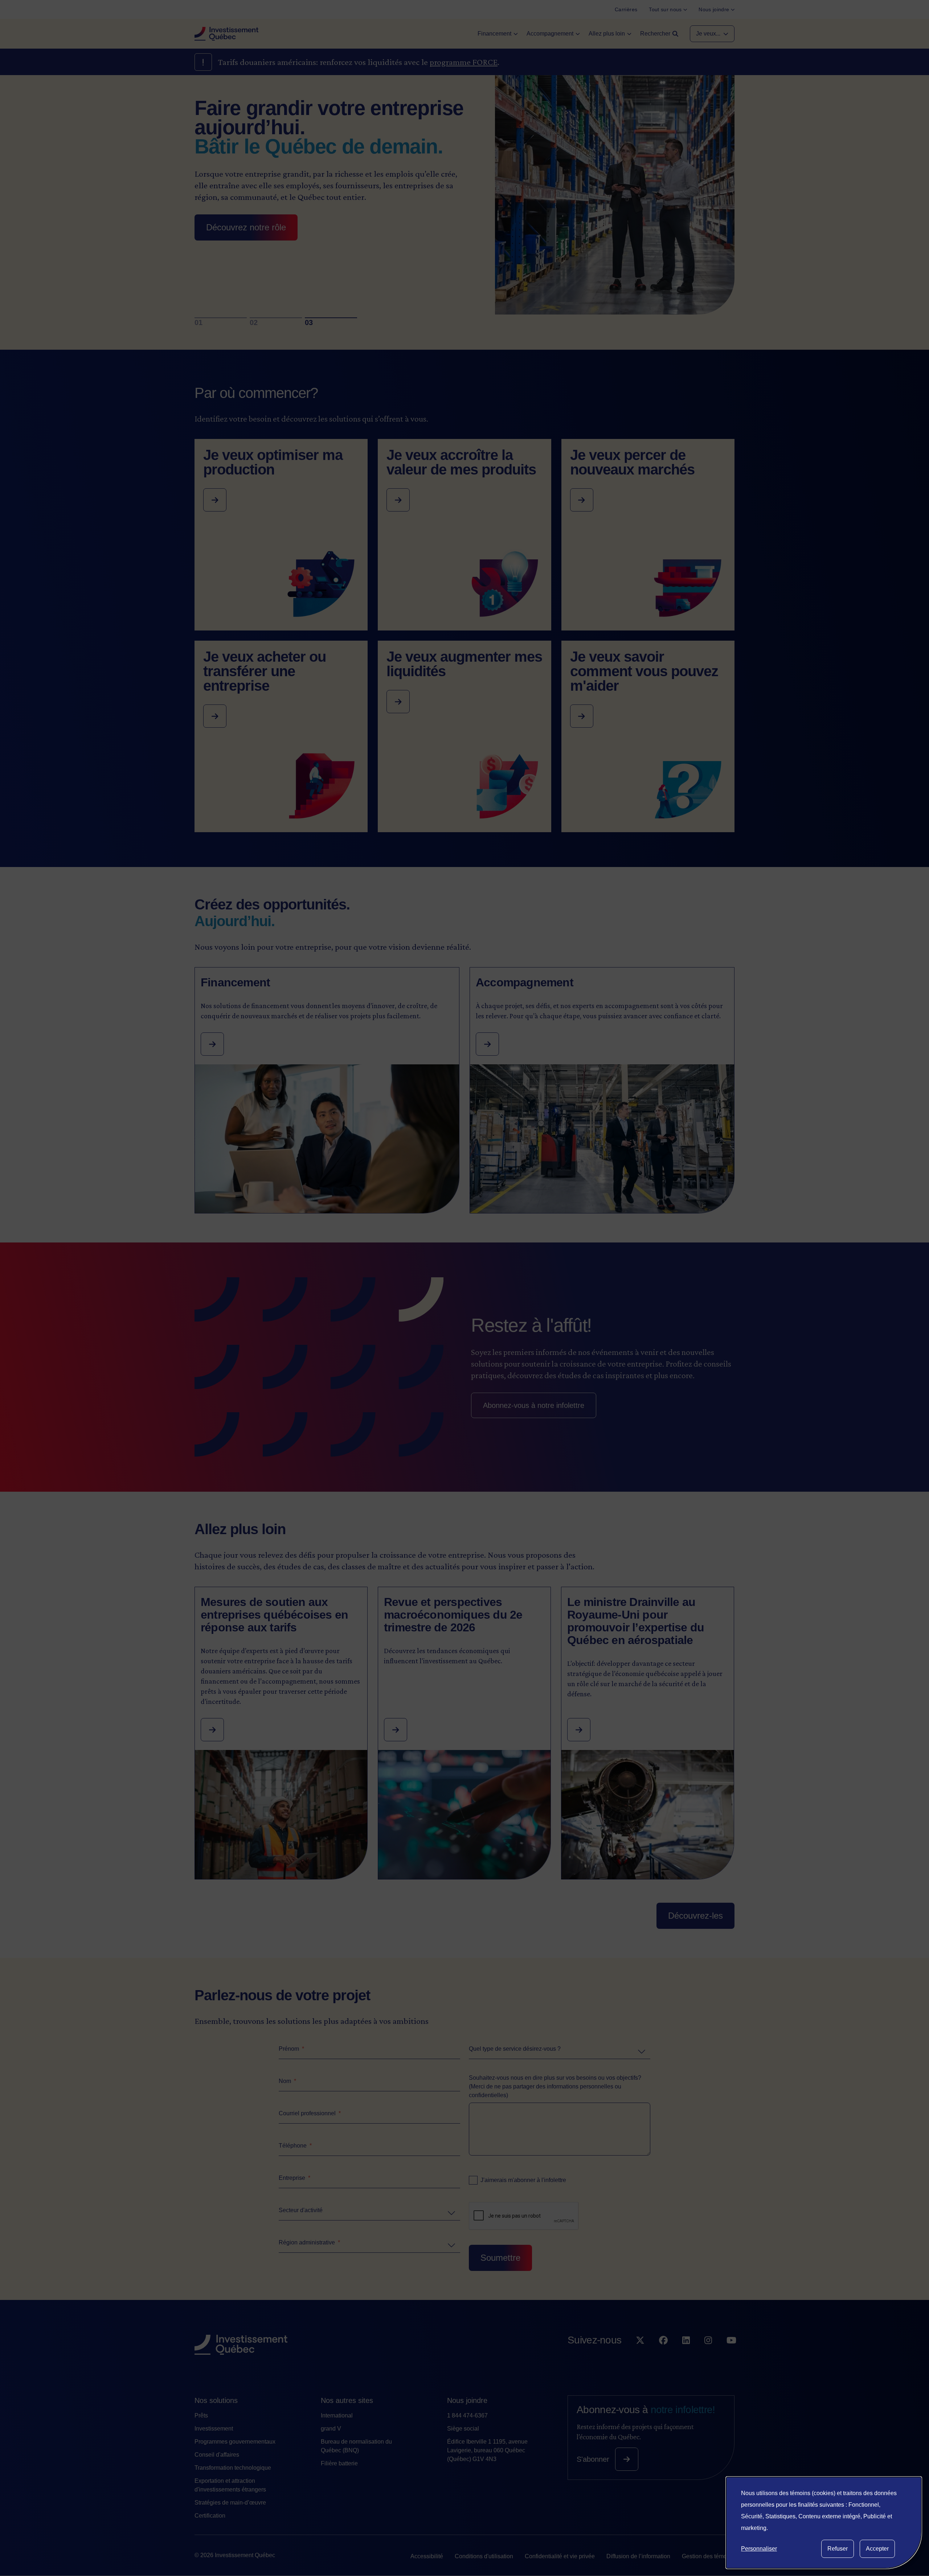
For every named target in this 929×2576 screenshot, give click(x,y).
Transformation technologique (233, 2468)
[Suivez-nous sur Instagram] (708, 2355)
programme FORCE (464, 62)
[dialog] (824, 2523)
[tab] (221, 318)
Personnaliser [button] (759, 2549)
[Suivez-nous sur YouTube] (731, 2355)
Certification (210, 2516)
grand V (331, 2429)
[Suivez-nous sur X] (640, 2355)
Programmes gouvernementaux (235, 2442)
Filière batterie (339, 2463)
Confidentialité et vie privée (560, 2556)
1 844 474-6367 (467, 2415)
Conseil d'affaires (217, 2455)
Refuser (838, 2549)
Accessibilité (427, 2556)
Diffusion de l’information (638, 2556)
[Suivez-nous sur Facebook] (663, 2355)
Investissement (214, 2429)
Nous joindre (467, 2400)
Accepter (877, 2549)
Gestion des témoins (708, 2556)
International (337, 2415)
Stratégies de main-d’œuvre (230, 2503)
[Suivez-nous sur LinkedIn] (686, 2355)
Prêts (201, 2415)
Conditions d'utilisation (484, 2556)
